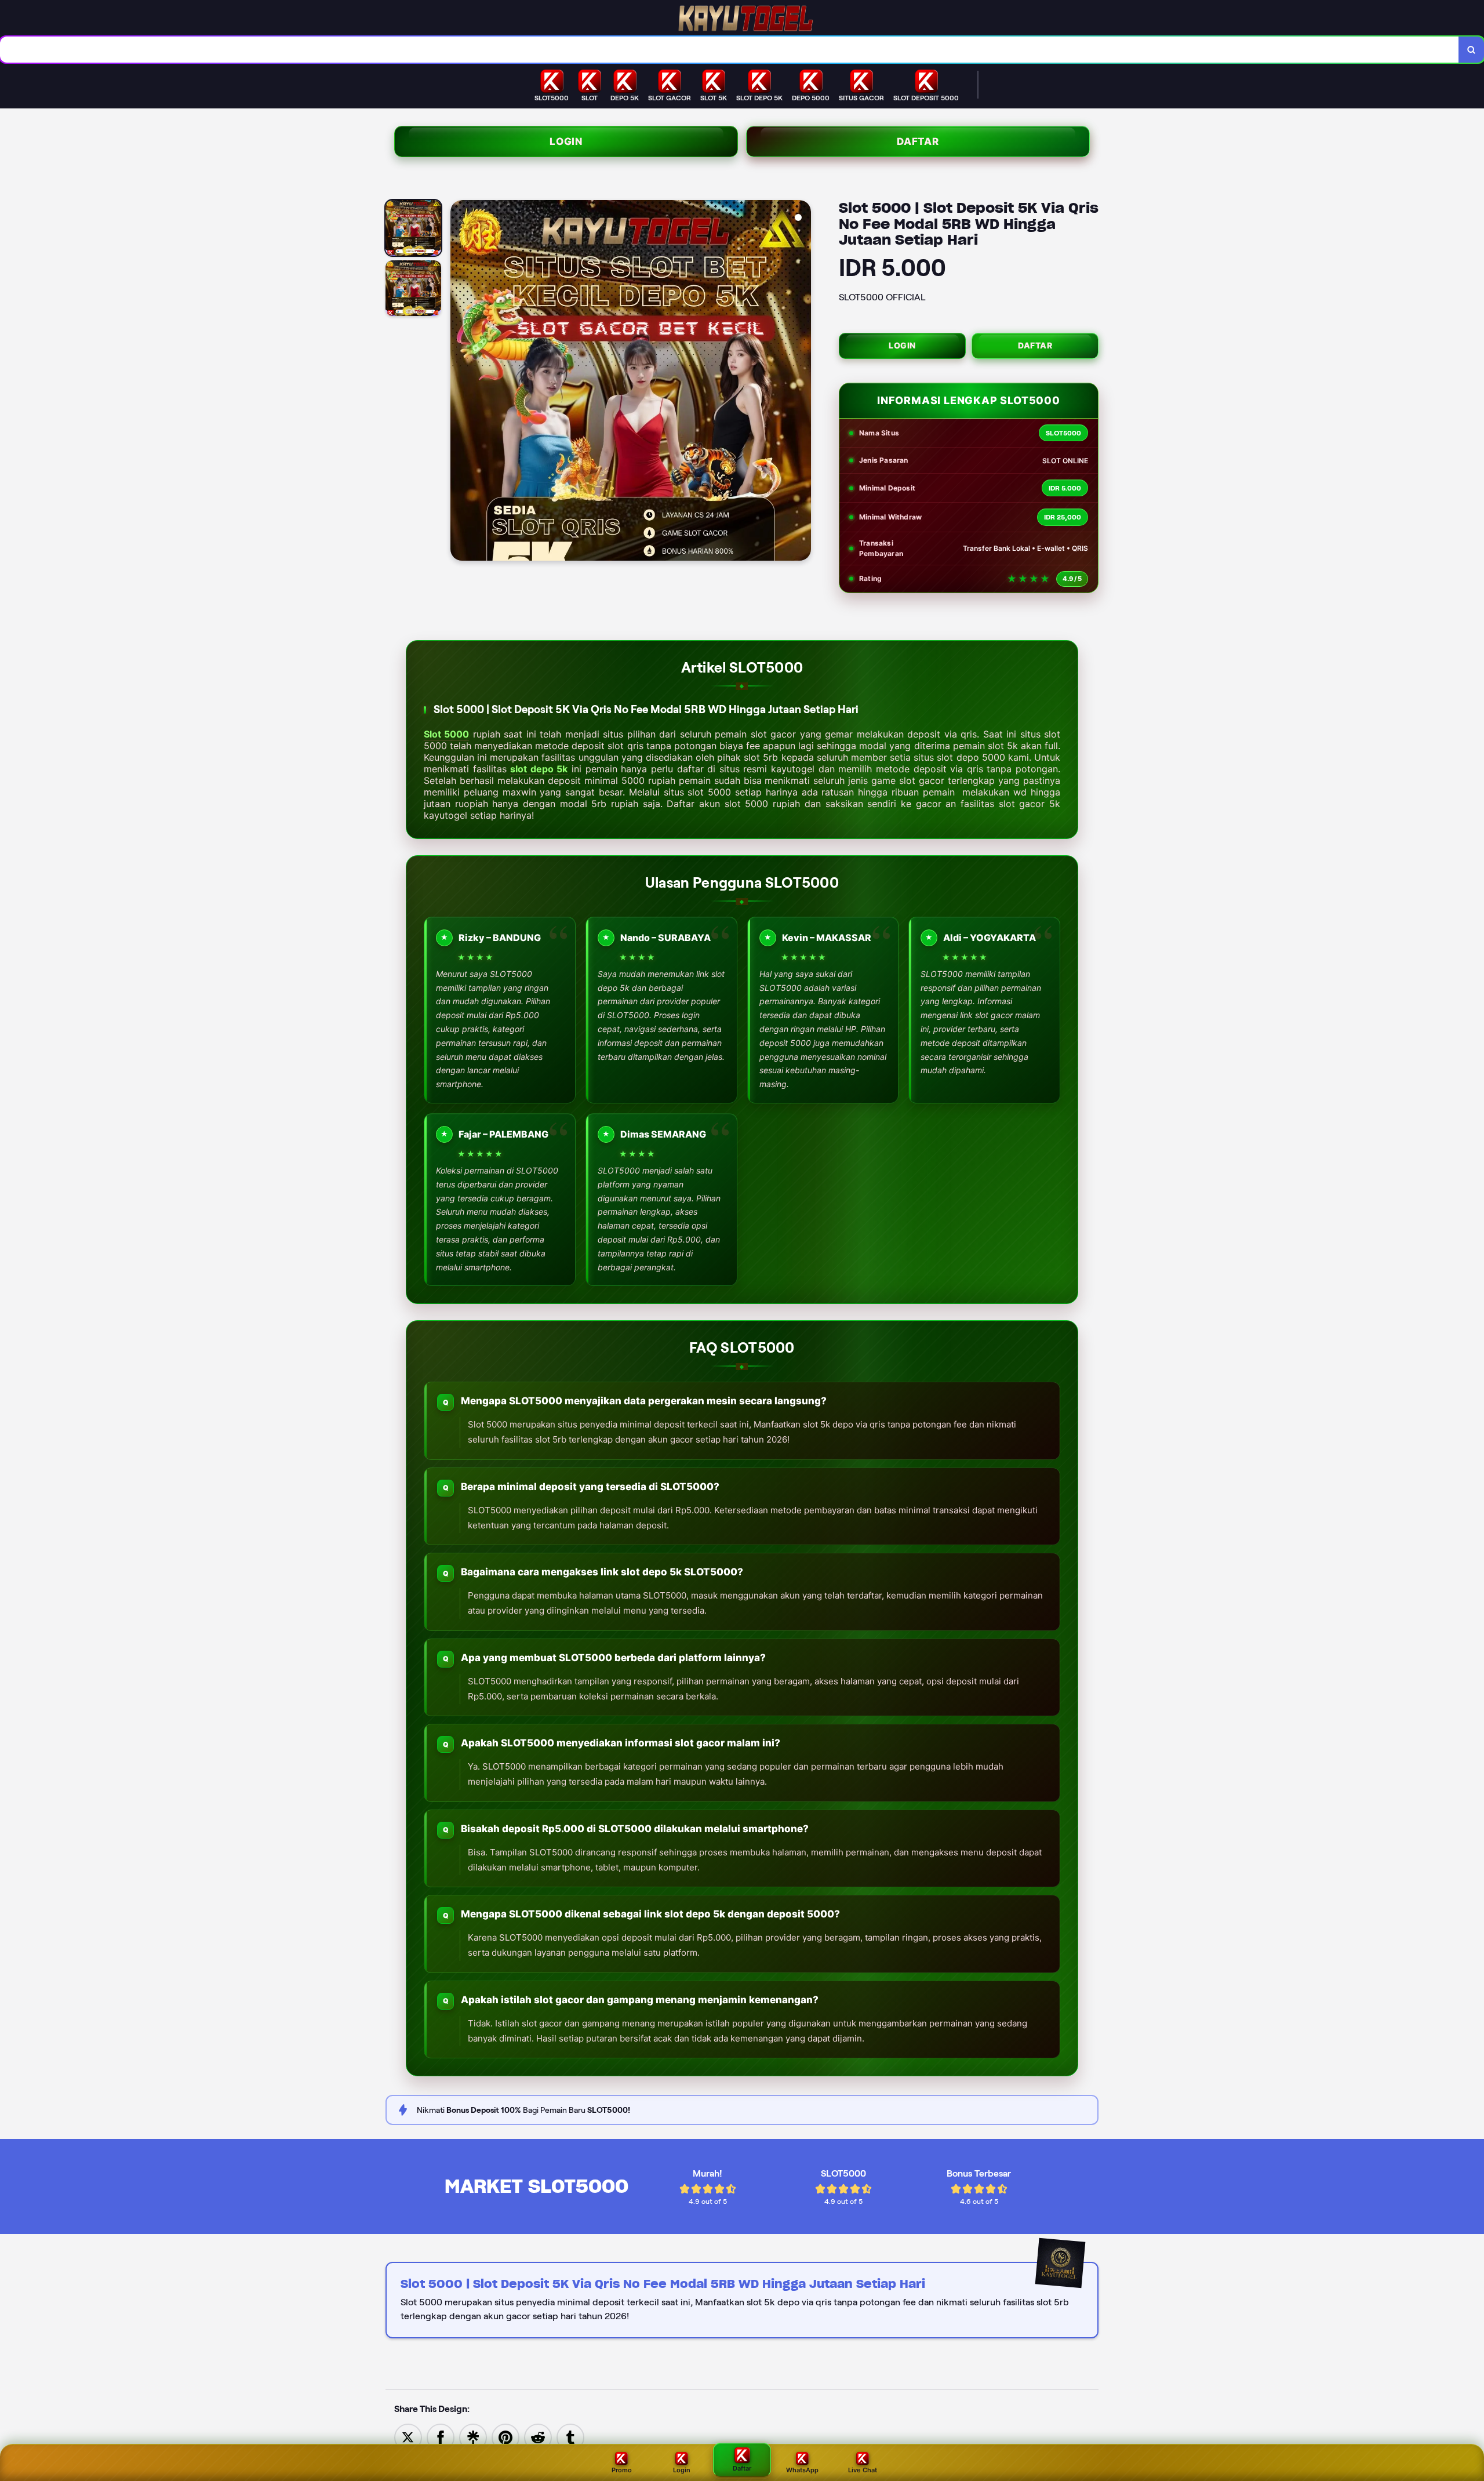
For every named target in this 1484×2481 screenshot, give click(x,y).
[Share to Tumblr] (570, 2437)
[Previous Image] (460, 382)
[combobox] (730, 50)
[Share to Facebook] (441, 2437)
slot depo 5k (539, 769)
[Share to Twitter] (408, 2437)
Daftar (918, 141)
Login (566, 141)
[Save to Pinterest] (505, 2437)
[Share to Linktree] (473, 2437)
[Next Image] (802, 382)
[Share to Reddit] (538, 2437)
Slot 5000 (446, 734)
